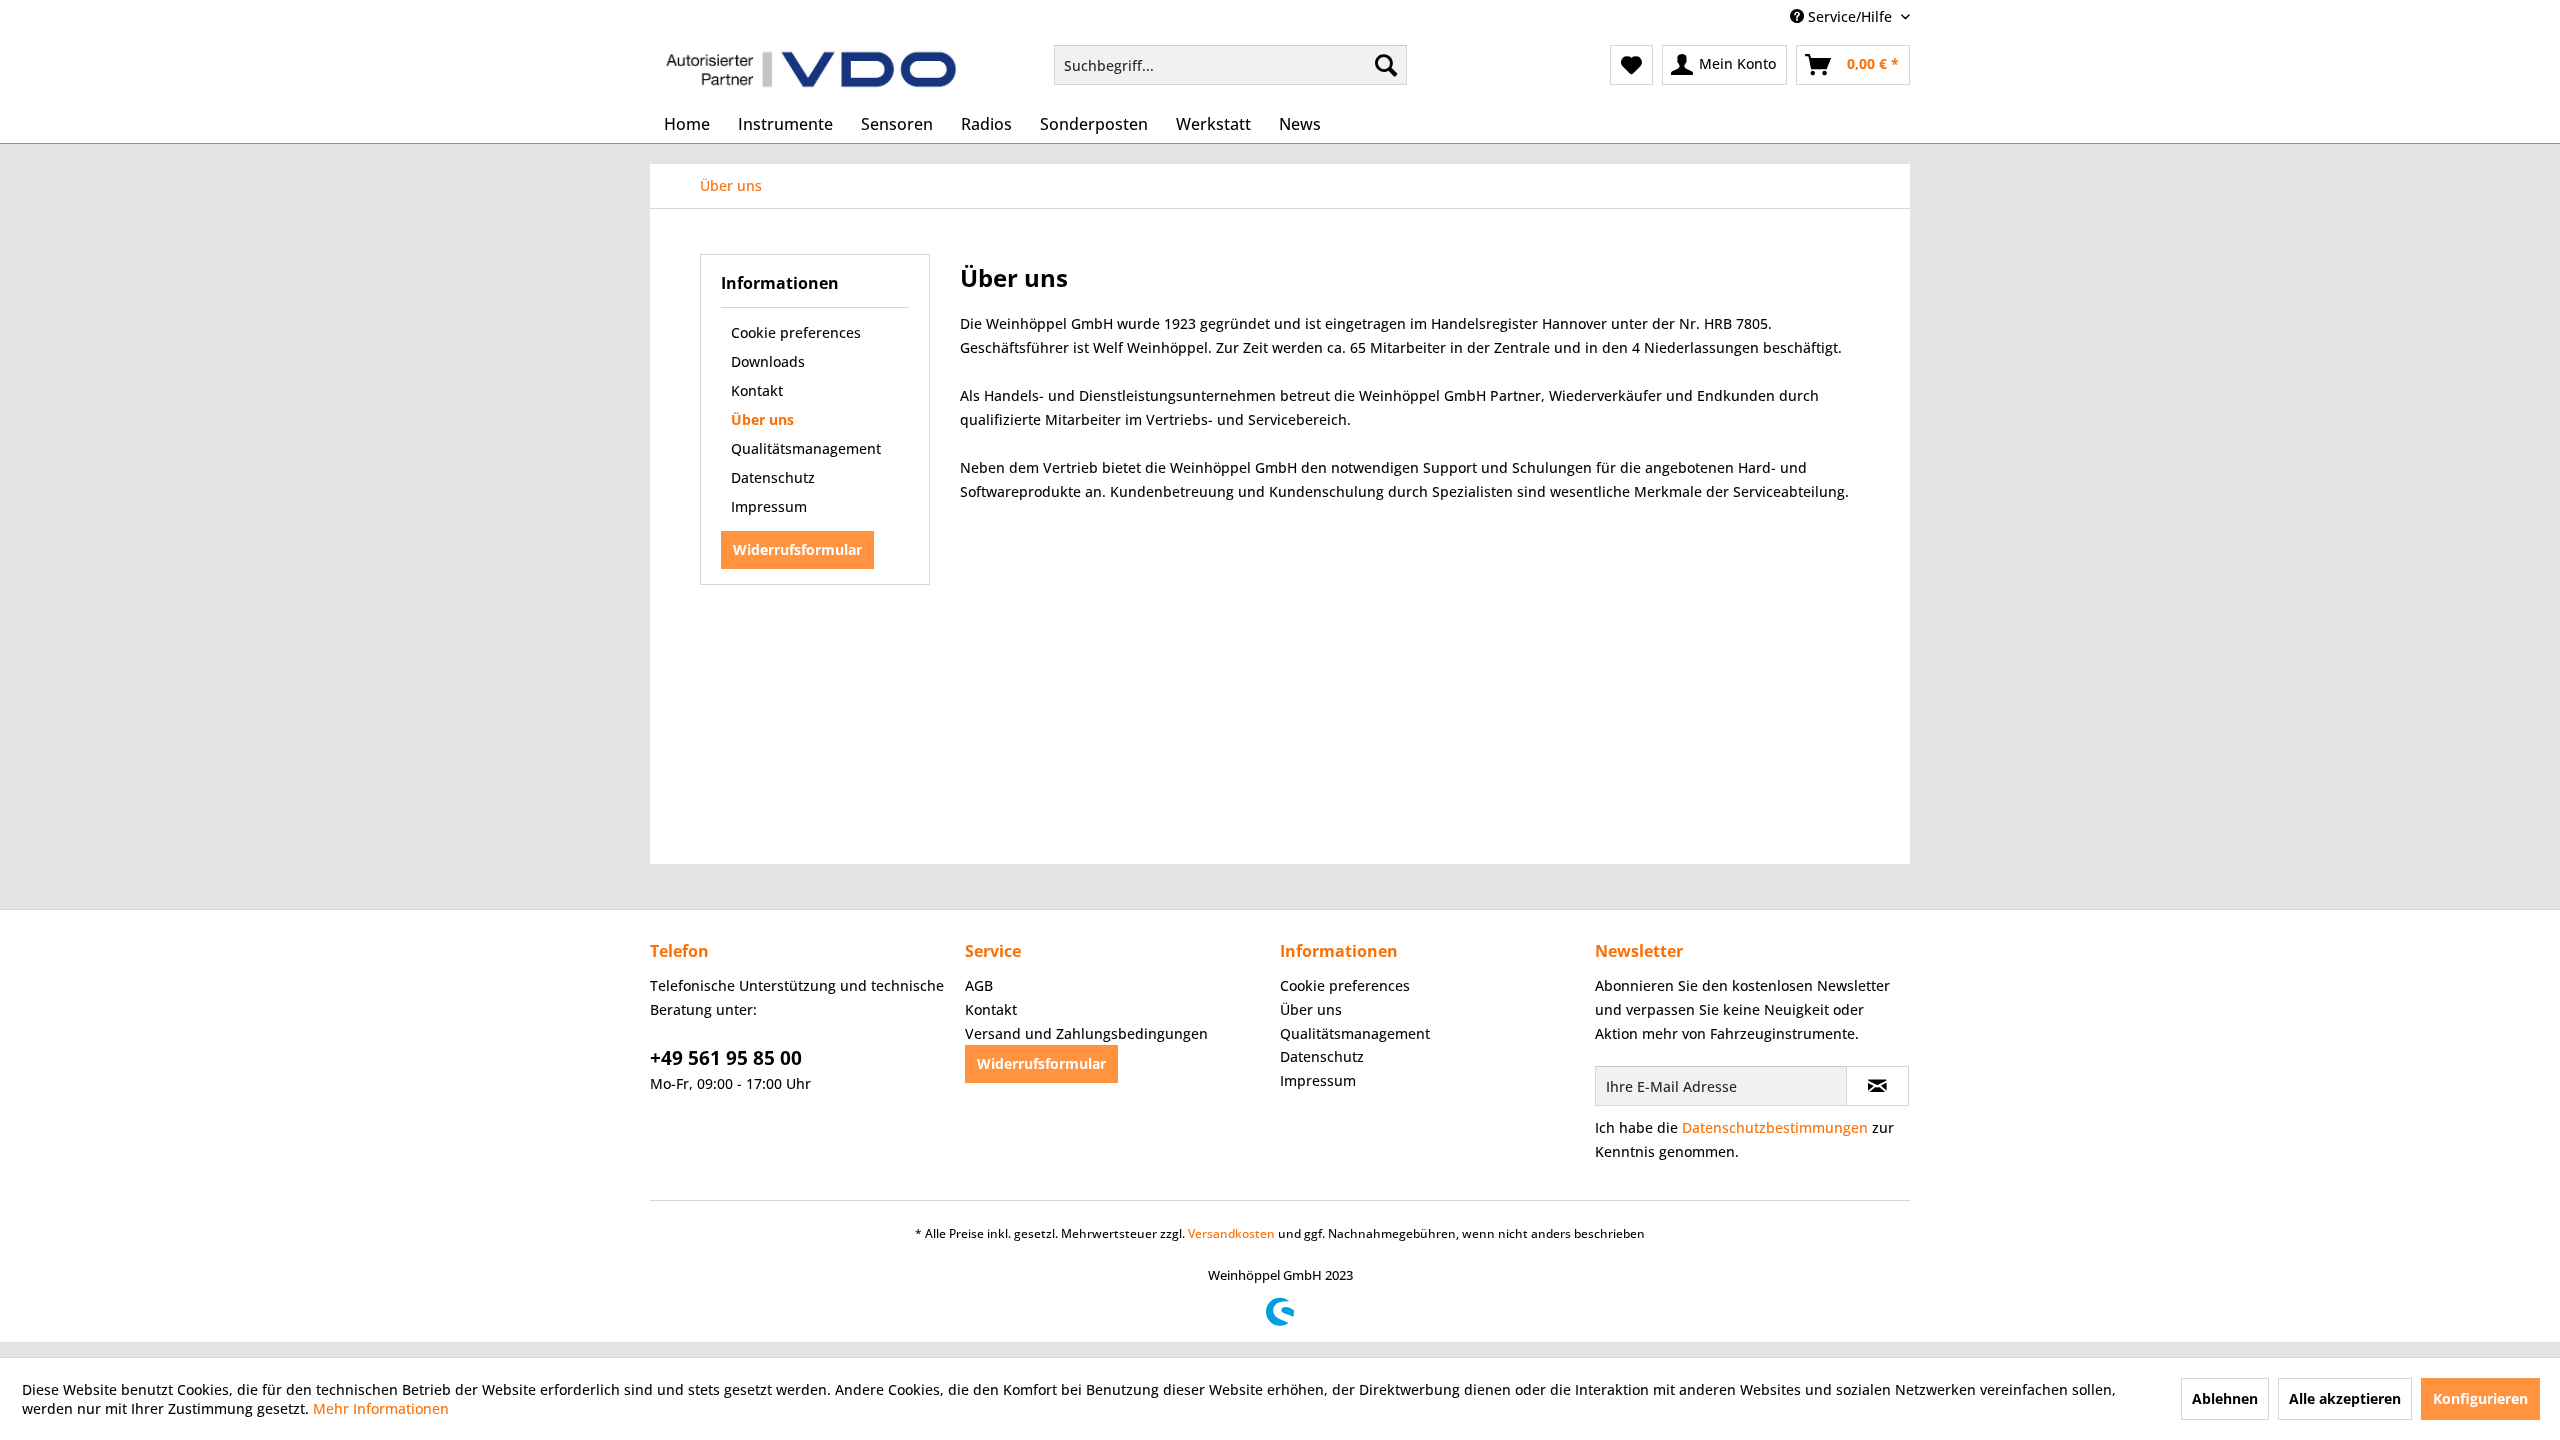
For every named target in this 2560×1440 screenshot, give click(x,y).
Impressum (769, 506)
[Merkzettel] (1631, 65)
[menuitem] (1230, 65)
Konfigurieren (2480, 1398)
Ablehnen (2225, 1398)
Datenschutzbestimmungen (1775, 1127)
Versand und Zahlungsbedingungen (1086, 1033)
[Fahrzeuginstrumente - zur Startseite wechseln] (811, 70)
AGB (979, 985)
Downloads (768, 361)
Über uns (762, 419)
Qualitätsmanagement (806, 448)
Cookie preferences (796, 332)
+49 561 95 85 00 (726, 1058)
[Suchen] (1386, 65)
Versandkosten (1231, 1233)
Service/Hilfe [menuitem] (1850, 16)
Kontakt (757, 390)
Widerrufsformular (797, 549)
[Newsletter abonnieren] (1877, 1086)
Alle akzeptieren (2345, 1398)
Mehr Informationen (381, 1408)
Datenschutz (773, 477)
